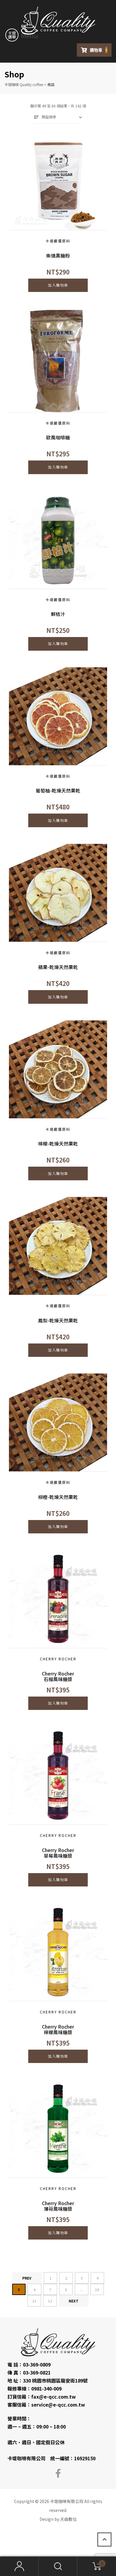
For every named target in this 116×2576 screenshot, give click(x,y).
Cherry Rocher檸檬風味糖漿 (58, 2029)
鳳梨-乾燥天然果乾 (58, 1320)
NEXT (74, 2301)
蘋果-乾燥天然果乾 (58, 967)
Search (58, 2566)
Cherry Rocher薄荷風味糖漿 (58, 2206)
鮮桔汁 (58, 614)
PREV (27, 2278)
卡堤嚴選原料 (58, 241)
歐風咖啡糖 (58, 437)
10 (97, 2290)
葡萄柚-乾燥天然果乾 (58, 791)
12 (50, 2301)
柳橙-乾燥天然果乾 (58, 1497)
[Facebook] (58, 2473)
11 (34, 2301)
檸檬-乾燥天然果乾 (58, 1144)
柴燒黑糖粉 (58, 256)
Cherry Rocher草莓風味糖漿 (58, 1853)
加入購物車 (58, 285)
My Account (19, 2566)
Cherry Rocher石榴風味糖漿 (58, 1676)
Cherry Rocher (58, 1659)
